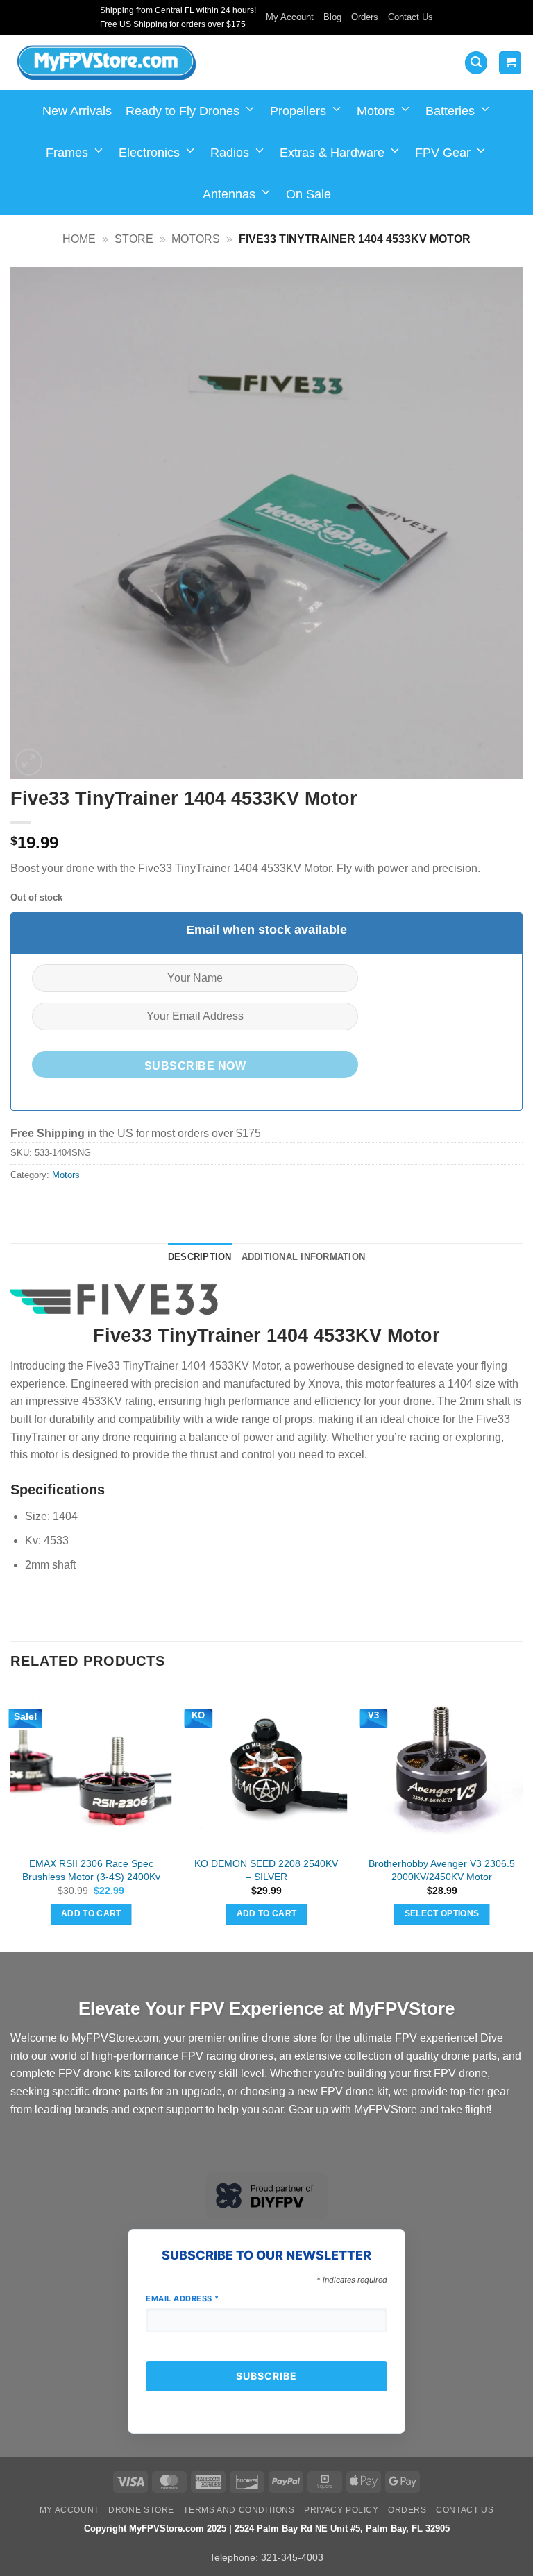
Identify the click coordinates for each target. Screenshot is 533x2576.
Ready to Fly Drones (183, 111)
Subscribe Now (195, 1066)
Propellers (298, 111)
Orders (365, 17)
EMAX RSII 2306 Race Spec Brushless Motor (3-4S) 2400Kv (91, 1870)
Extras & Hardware (332, 153)
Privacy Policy (341, 2510)
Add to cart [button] (91, 1913)
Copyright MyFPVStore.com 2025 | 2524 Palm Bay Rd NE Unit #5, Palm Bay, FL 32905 (267, 2528)
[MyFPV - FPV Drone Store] (107, 63)
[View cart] (510, 63)
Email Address (183, 2298)
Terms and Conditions (239, 2510)
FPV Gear (443, 153)
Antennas (229, 194)
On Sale (308, 194)
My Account (290, 17)
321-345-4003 (292, 2557)
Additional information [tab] (304, 1257)
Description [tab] (200, 1257)
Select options (442, 1913)
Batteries (450, 111)
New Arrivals (77, 111)
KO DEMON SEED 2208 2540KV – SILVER (266, 1870)
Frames (67, 153)
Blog (332, 17)
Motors (376, 111)
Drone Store (141, 2510)
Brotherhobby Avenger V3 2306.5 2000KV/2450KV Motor (442, 1870)
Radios (230, 153)
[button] (476, 63)
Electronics (149, 153)
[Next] (522, 1818)
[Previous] (11, 1818)
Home (79, 239)
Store (134, 239)
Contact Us (411, 17)
